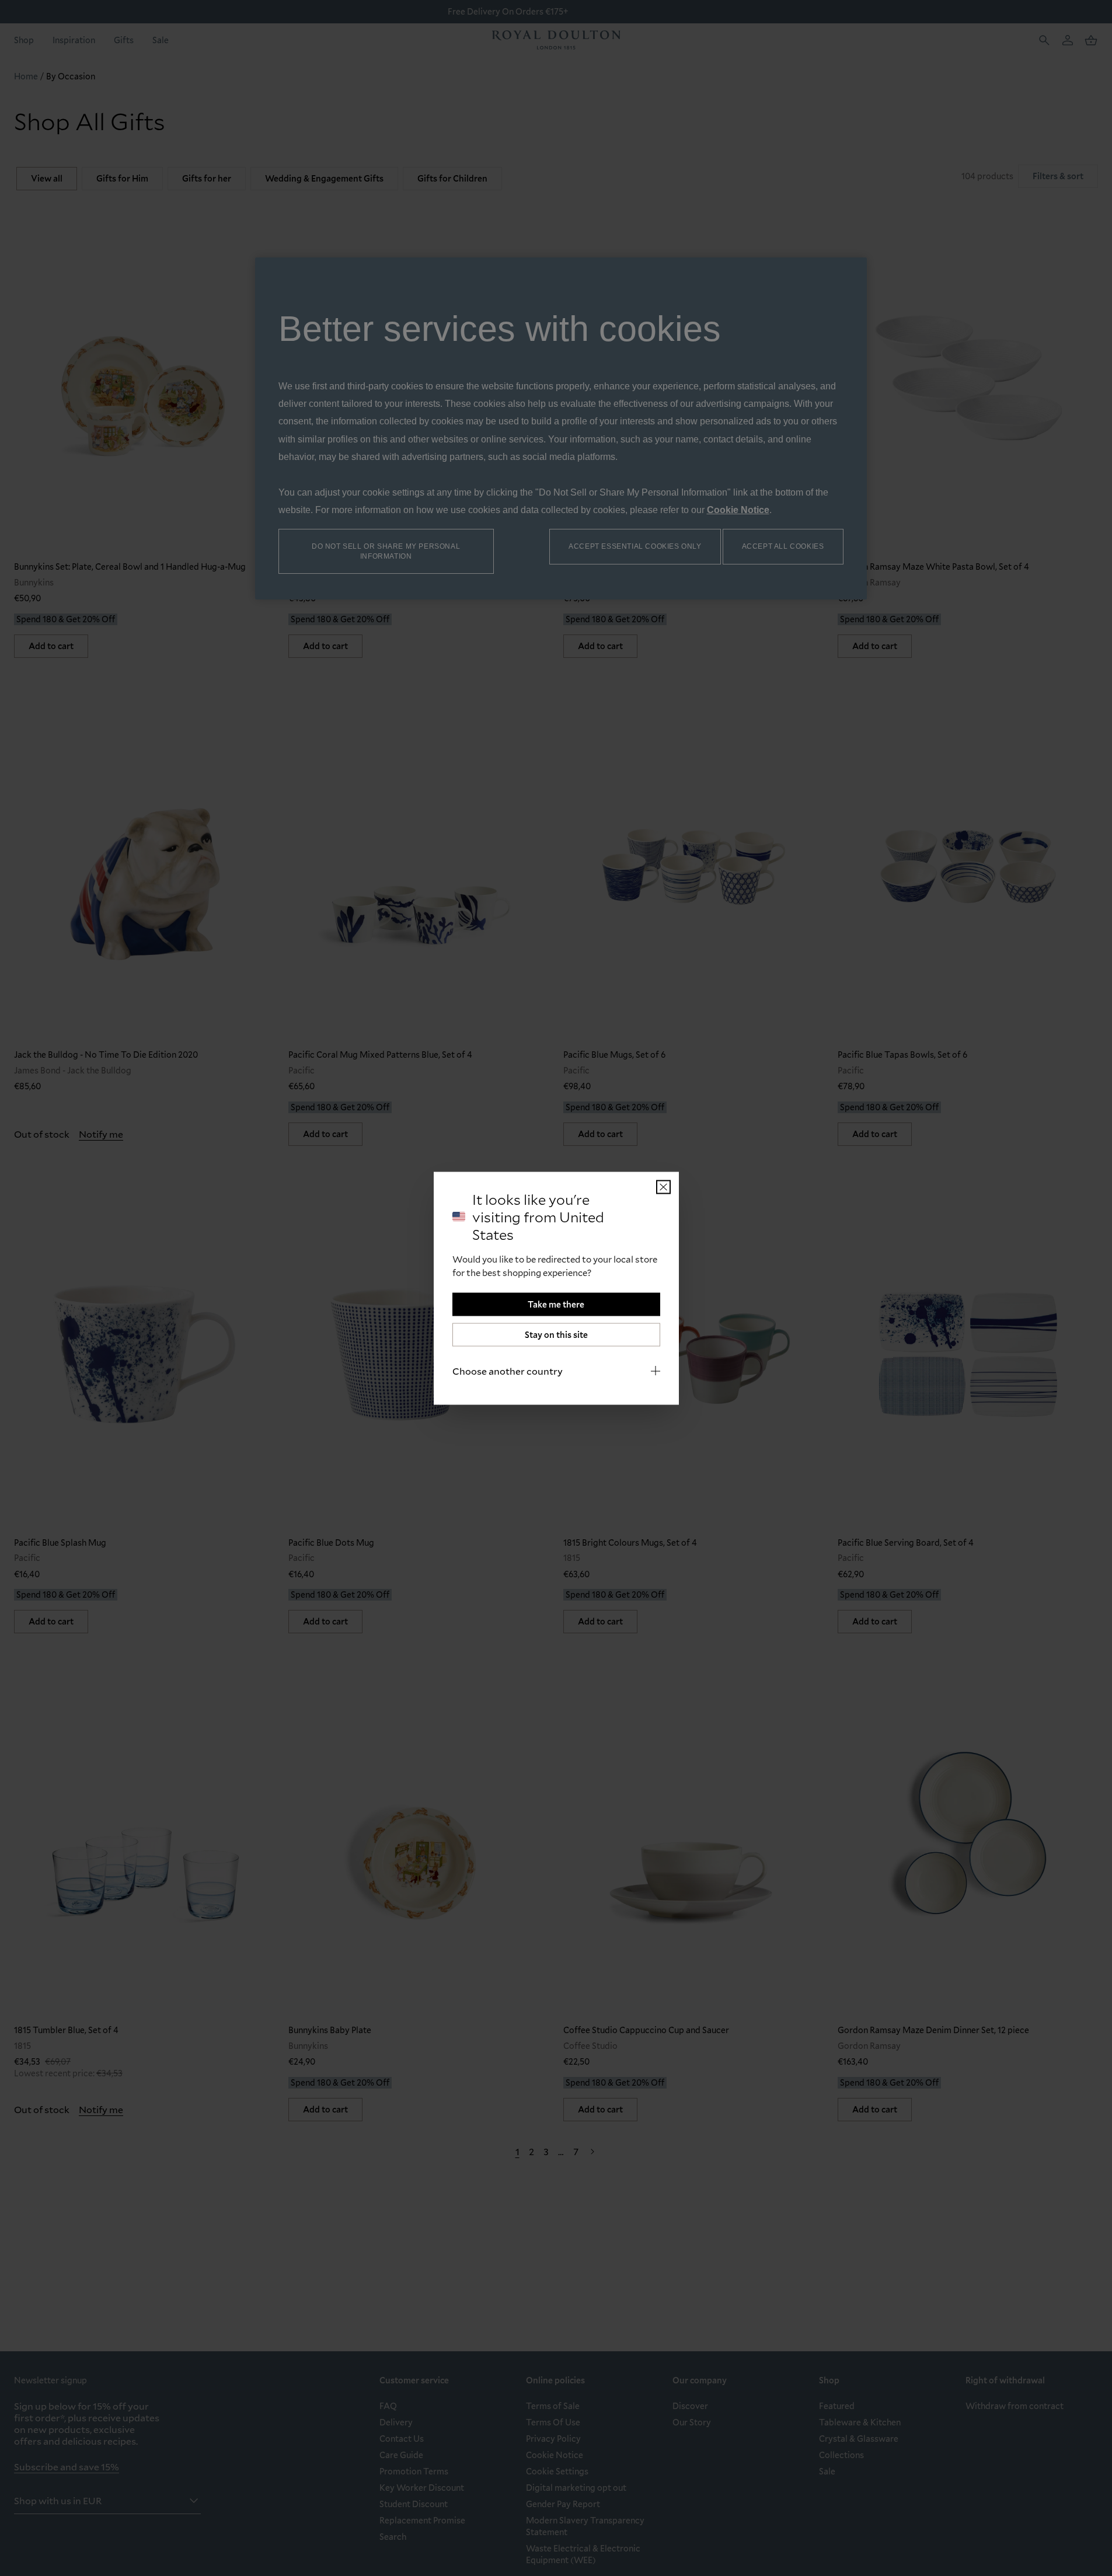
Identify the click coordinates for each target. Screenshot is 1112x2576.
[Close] (663, 1187)
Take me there (556, 1304)
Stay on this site (556, 1334)
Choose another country (508, 1370)
